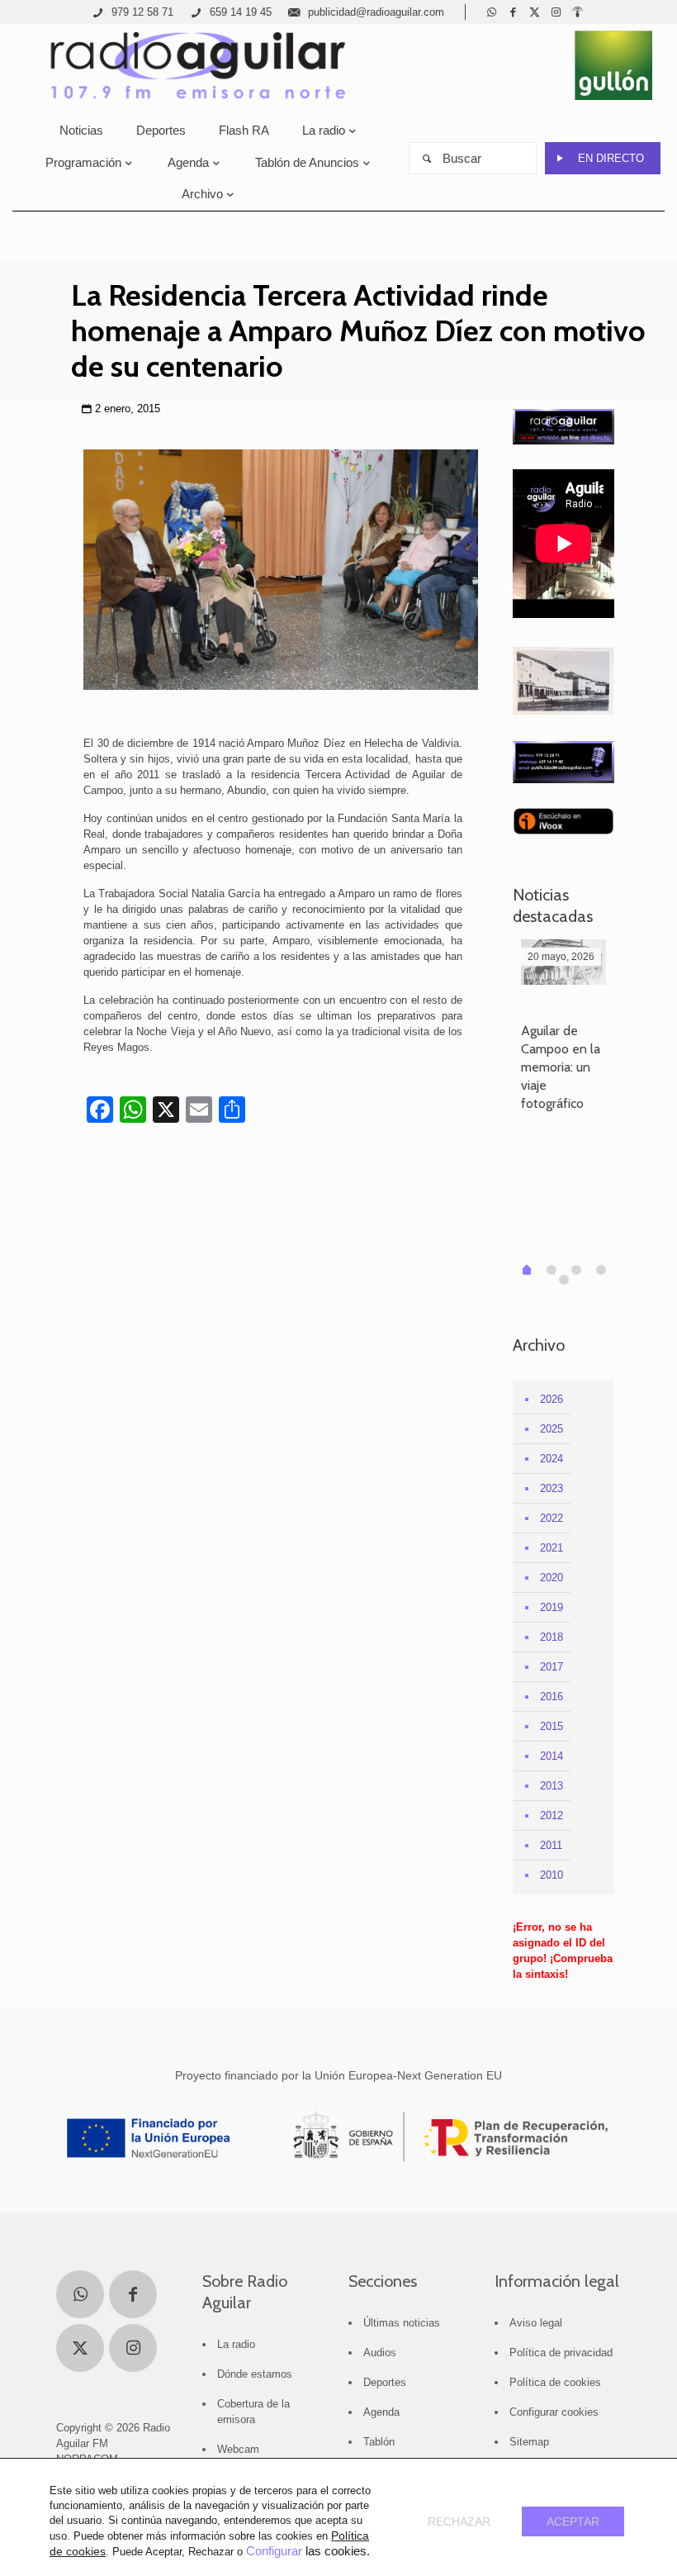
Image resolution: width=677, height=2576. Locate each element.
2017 (552, 1667)
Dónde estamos (255, 2374)
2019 (552, 1607)
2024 (552, 1459)
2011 (551, 1845)
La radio (236, 2344)
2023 (552, 1488)
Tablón (379, 2442)
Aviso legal (536, 2323)
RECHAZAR (459, 2521)
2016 (552, 1697)
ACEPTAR (573, 2521)
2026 (552, 1399)
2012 (552, 1816)
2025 (552, 1429)
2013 (552, 1786)
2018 (552, 1637)
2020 (552, 1578)
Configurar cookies (554, 2412)
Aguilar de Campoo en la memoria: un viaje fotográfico (561, 1067)
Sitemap (529, 2442)
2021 (552, 1548)
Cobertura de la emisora (253, 2412)
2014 (552, 1756)
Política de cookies (555, 2382)
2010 (552, 1875)
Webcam (238, 2449)
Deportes (385, 2382)
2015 (552, 1726)
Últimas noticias (402, 2323)
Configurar (274, 2551)
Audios (380, 2353)
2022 (552, 1518)
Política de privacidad (561, 2353)
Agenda (381, 2412)
